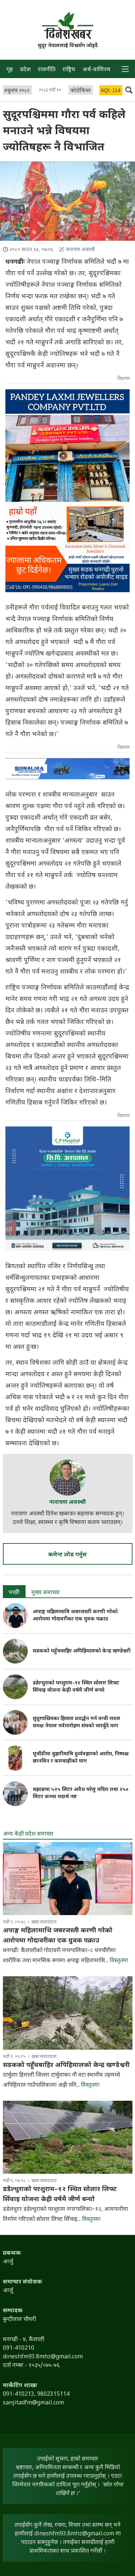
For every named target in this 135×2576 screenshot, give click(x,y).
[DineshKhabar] (68, 25)
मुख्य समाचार (46, 1593)
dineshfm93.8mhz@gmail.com (74, 2534)
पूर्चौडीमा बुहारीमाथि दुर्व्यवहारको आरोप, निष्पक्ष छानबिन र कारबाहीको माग (81, 1758)
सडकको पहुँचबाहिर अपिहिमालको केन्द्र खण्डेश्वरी (82, 1651)
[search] (129, 90)
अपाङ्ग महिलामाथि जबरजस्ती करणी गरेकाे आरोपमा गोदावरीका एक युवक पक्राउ (75, 1616)
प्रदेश (25, 70)
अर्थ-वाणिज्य (96, 70)
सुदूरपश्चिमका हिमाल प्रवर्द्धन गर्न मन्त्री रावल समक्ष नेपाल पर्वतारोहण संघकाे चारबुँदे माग (76, 1722)
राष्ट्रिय (69, 70)
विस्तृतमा (119, 1961)
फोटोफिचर (81, 91)
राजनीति (47, 70)
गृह (10, 70)
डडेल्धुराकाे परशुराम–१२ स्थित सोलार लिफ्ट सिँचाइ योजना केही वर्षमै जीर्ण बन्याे (76, 1687)
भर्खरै (14, 1593)
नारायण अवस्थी (68, 1503)
